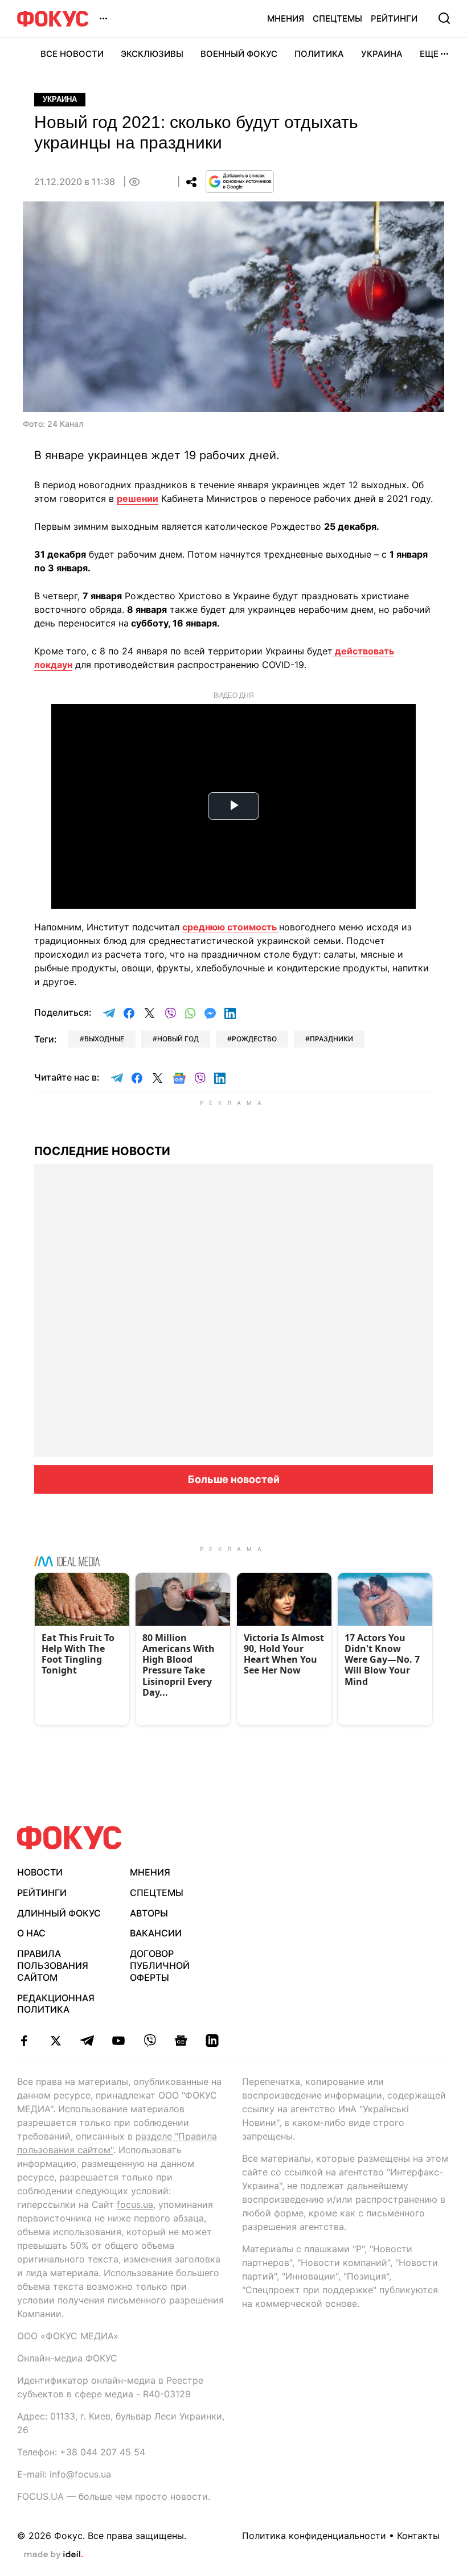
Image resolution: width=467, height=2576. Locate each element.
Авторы (149, 1913)
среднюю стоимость (231, 927)
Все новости (72, 54)
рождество (254, 1039)
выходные (104, 1039)
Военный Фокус (239, 54)
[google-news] (181, 2041)
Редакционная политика (56, 2004)
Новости (40, 1872)
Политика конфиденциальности (314, 2536)
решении (138, 498)
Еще (429, 54)
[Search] (444, 18)
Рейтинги (394, 18)
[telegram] (87, 2041)
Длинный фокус (59, 1913)
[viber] (149, 2041)
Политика (319, 54)
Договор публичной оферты (160, 1965)
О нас (31, 1933)
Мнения (286, 18)
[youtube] (118, 2041)
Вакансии (156, 1933)
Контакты (418, 2536)
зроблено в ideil (54, 2555)
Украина (382, 54)
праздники (331, 1039)
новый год (178, 1039)
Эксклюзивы (152, 54)
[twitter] (56, 2041)
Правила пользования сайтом (53, 1965)
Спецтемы (337, 18)
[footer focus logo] (69, 1838)
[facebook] (24, 2041)
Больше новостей (234, 1479)
